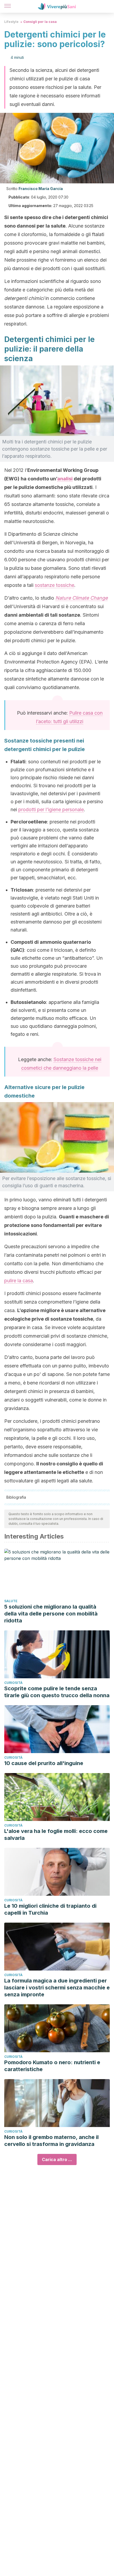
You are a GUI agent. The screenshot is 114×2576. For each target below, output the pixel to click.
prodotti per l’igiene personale (51, 809)
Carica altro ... (57, 2159)
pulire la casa (19, 1281)
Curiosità (13, 1683)
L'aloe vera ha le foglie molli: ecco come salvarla (56, 1835)
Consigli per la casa (40, 22)
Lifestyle (11, 22)
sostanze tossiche (54, 585)
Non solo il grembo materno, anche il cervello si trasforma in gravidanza (51, 2141)
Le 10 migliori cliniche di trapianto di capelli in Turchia (50, 1909)
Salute (11, 1601)
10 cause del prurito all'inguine (44, 1763)
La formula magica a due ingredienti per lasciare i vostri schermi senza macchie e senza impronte (57, 1988)
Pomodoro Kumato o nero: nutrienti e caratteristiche (52, 2066)
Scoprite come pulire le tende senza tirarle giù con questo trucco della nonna (57, 1692)
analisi (65, 479)
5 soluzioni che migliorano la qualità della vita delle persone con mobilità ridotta (51, 1614)
